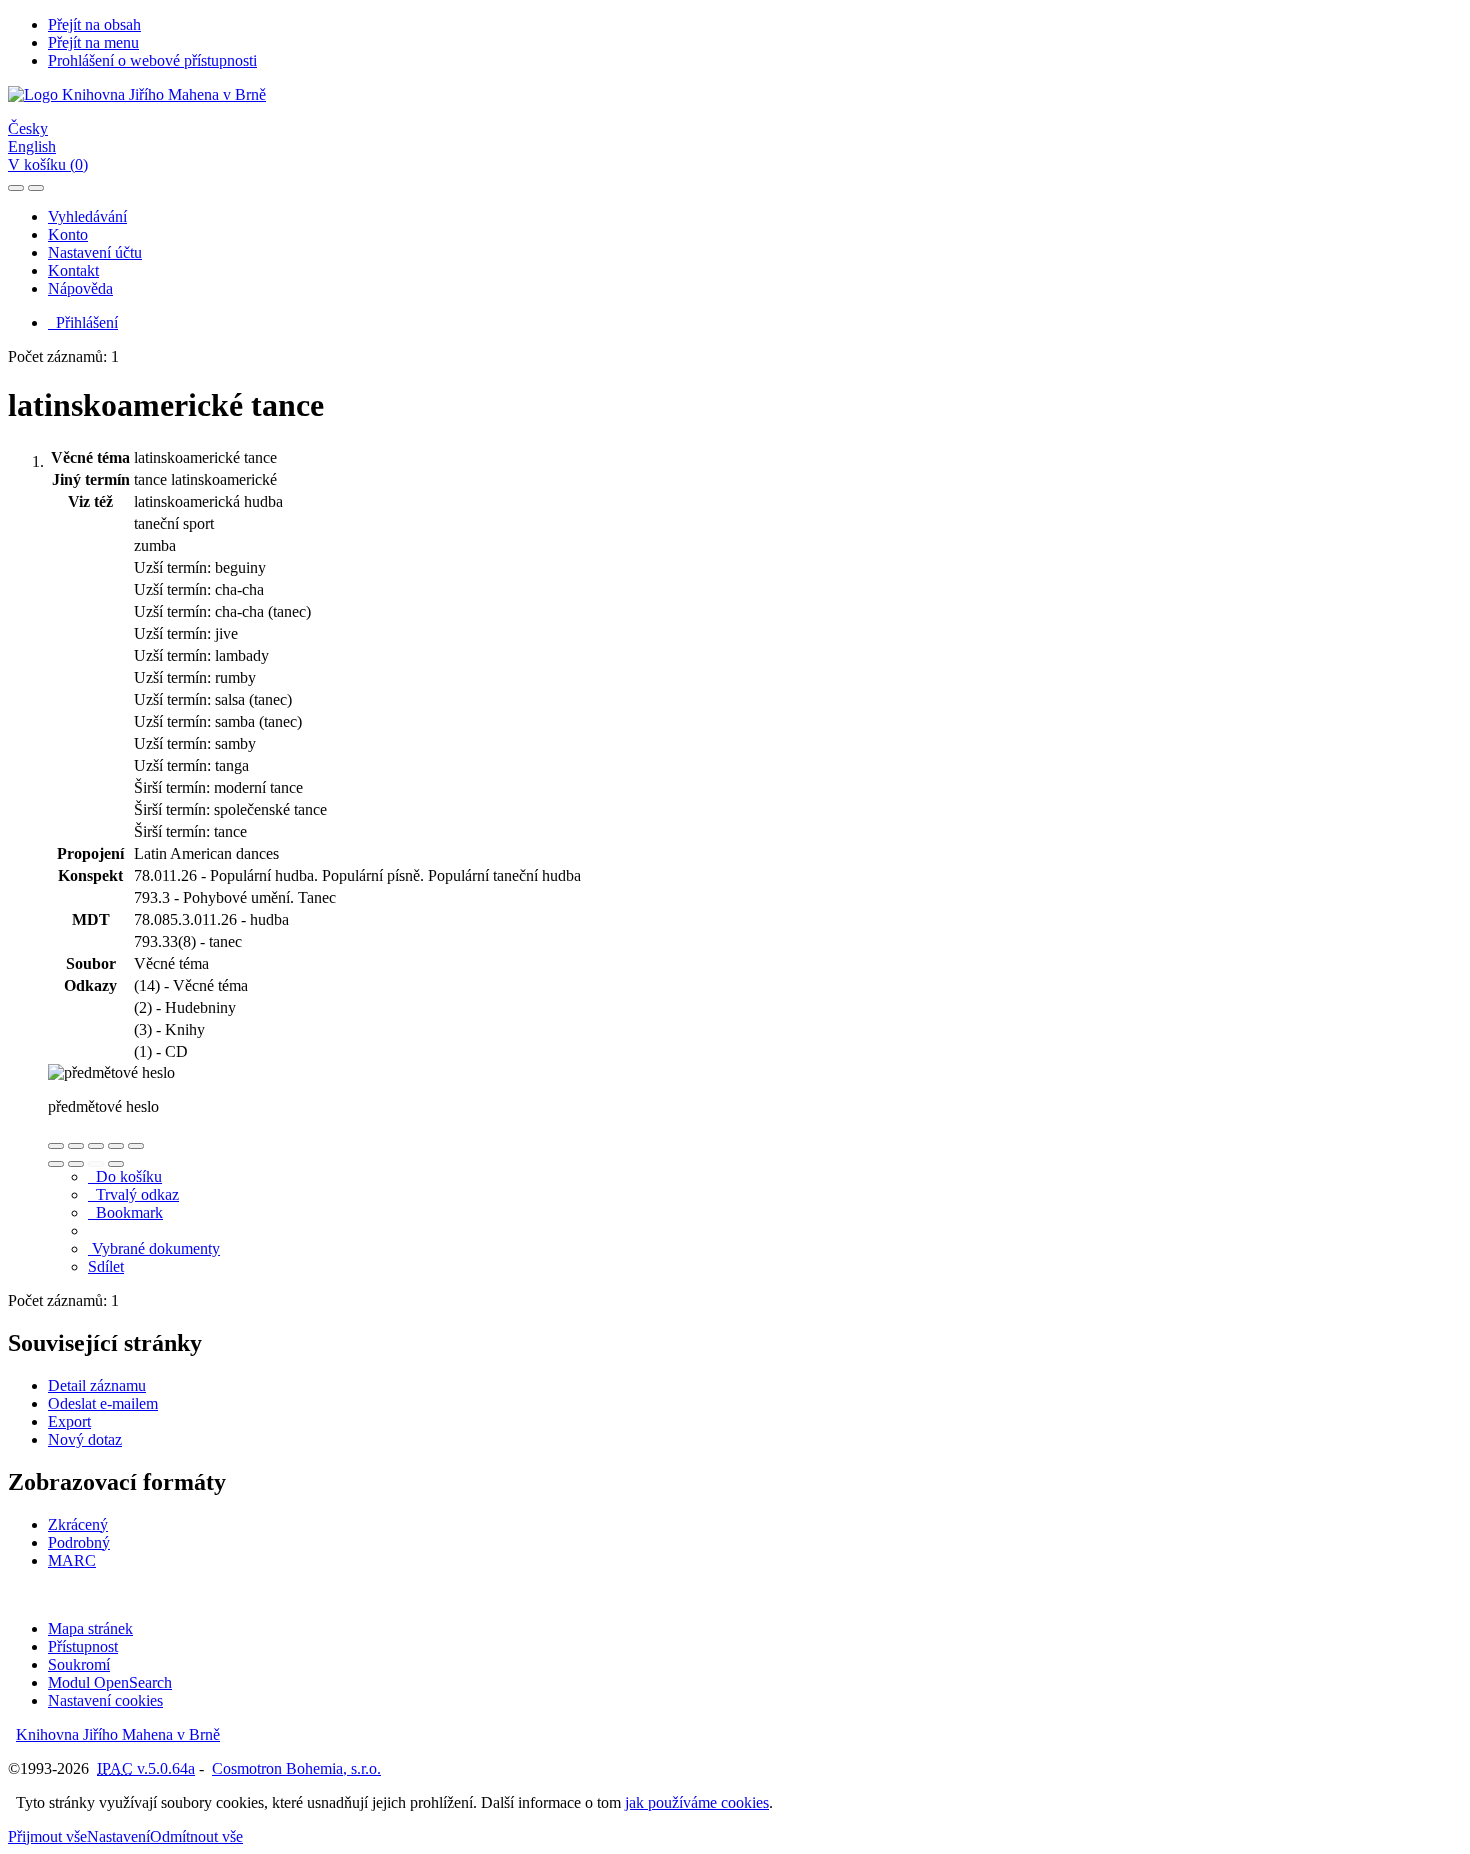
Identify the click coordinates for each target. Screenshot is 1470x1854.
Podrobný (79, 1542)
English (32, 146)
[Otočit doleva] (56, 1164)
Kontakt (73, 270)
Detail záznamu (97, 1385)
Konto (68, 234)
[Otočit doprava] (76, 1164)
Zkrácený (78, 1524)
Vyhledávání (87, 216)
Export (69, 1421)
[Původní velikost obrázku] (96, 1146)
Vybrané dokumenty (154, 1248)
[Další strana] (116, 1164)
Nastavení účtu (95, 252)
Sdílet (106, 1266)
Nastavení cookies (105, 1700)
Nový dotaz (85, 1439)
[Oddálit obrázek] (76, 1146)
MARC (72, 1560)
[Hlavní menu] (36, 188)
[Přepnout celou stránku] (116, 1146)
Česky (28, 128)
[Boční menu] (16, 188)
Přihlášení (83, 322)
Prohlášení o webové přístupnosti (152, 60)
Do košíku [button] (125, 1176)
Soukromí (79, 1664)
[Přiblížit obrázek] (56, 1146)
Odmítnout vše (196, 1836)
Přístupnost (83, 1646)
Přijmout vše (47, 1836)
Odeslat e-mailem (103, 1403)
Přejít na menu (93, 42)
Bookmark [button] (125, 1212)
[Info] (136, 1146)
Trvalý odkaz (133, 1194)
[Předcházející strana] (96, 1164)
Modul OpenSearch (110, 1682)
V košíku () (48, 164)
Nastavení (118, 1836)
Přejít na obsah (94, 24)
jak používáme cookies (697, 1802)
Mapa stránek (90, 1628)
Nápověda (80, 288)
